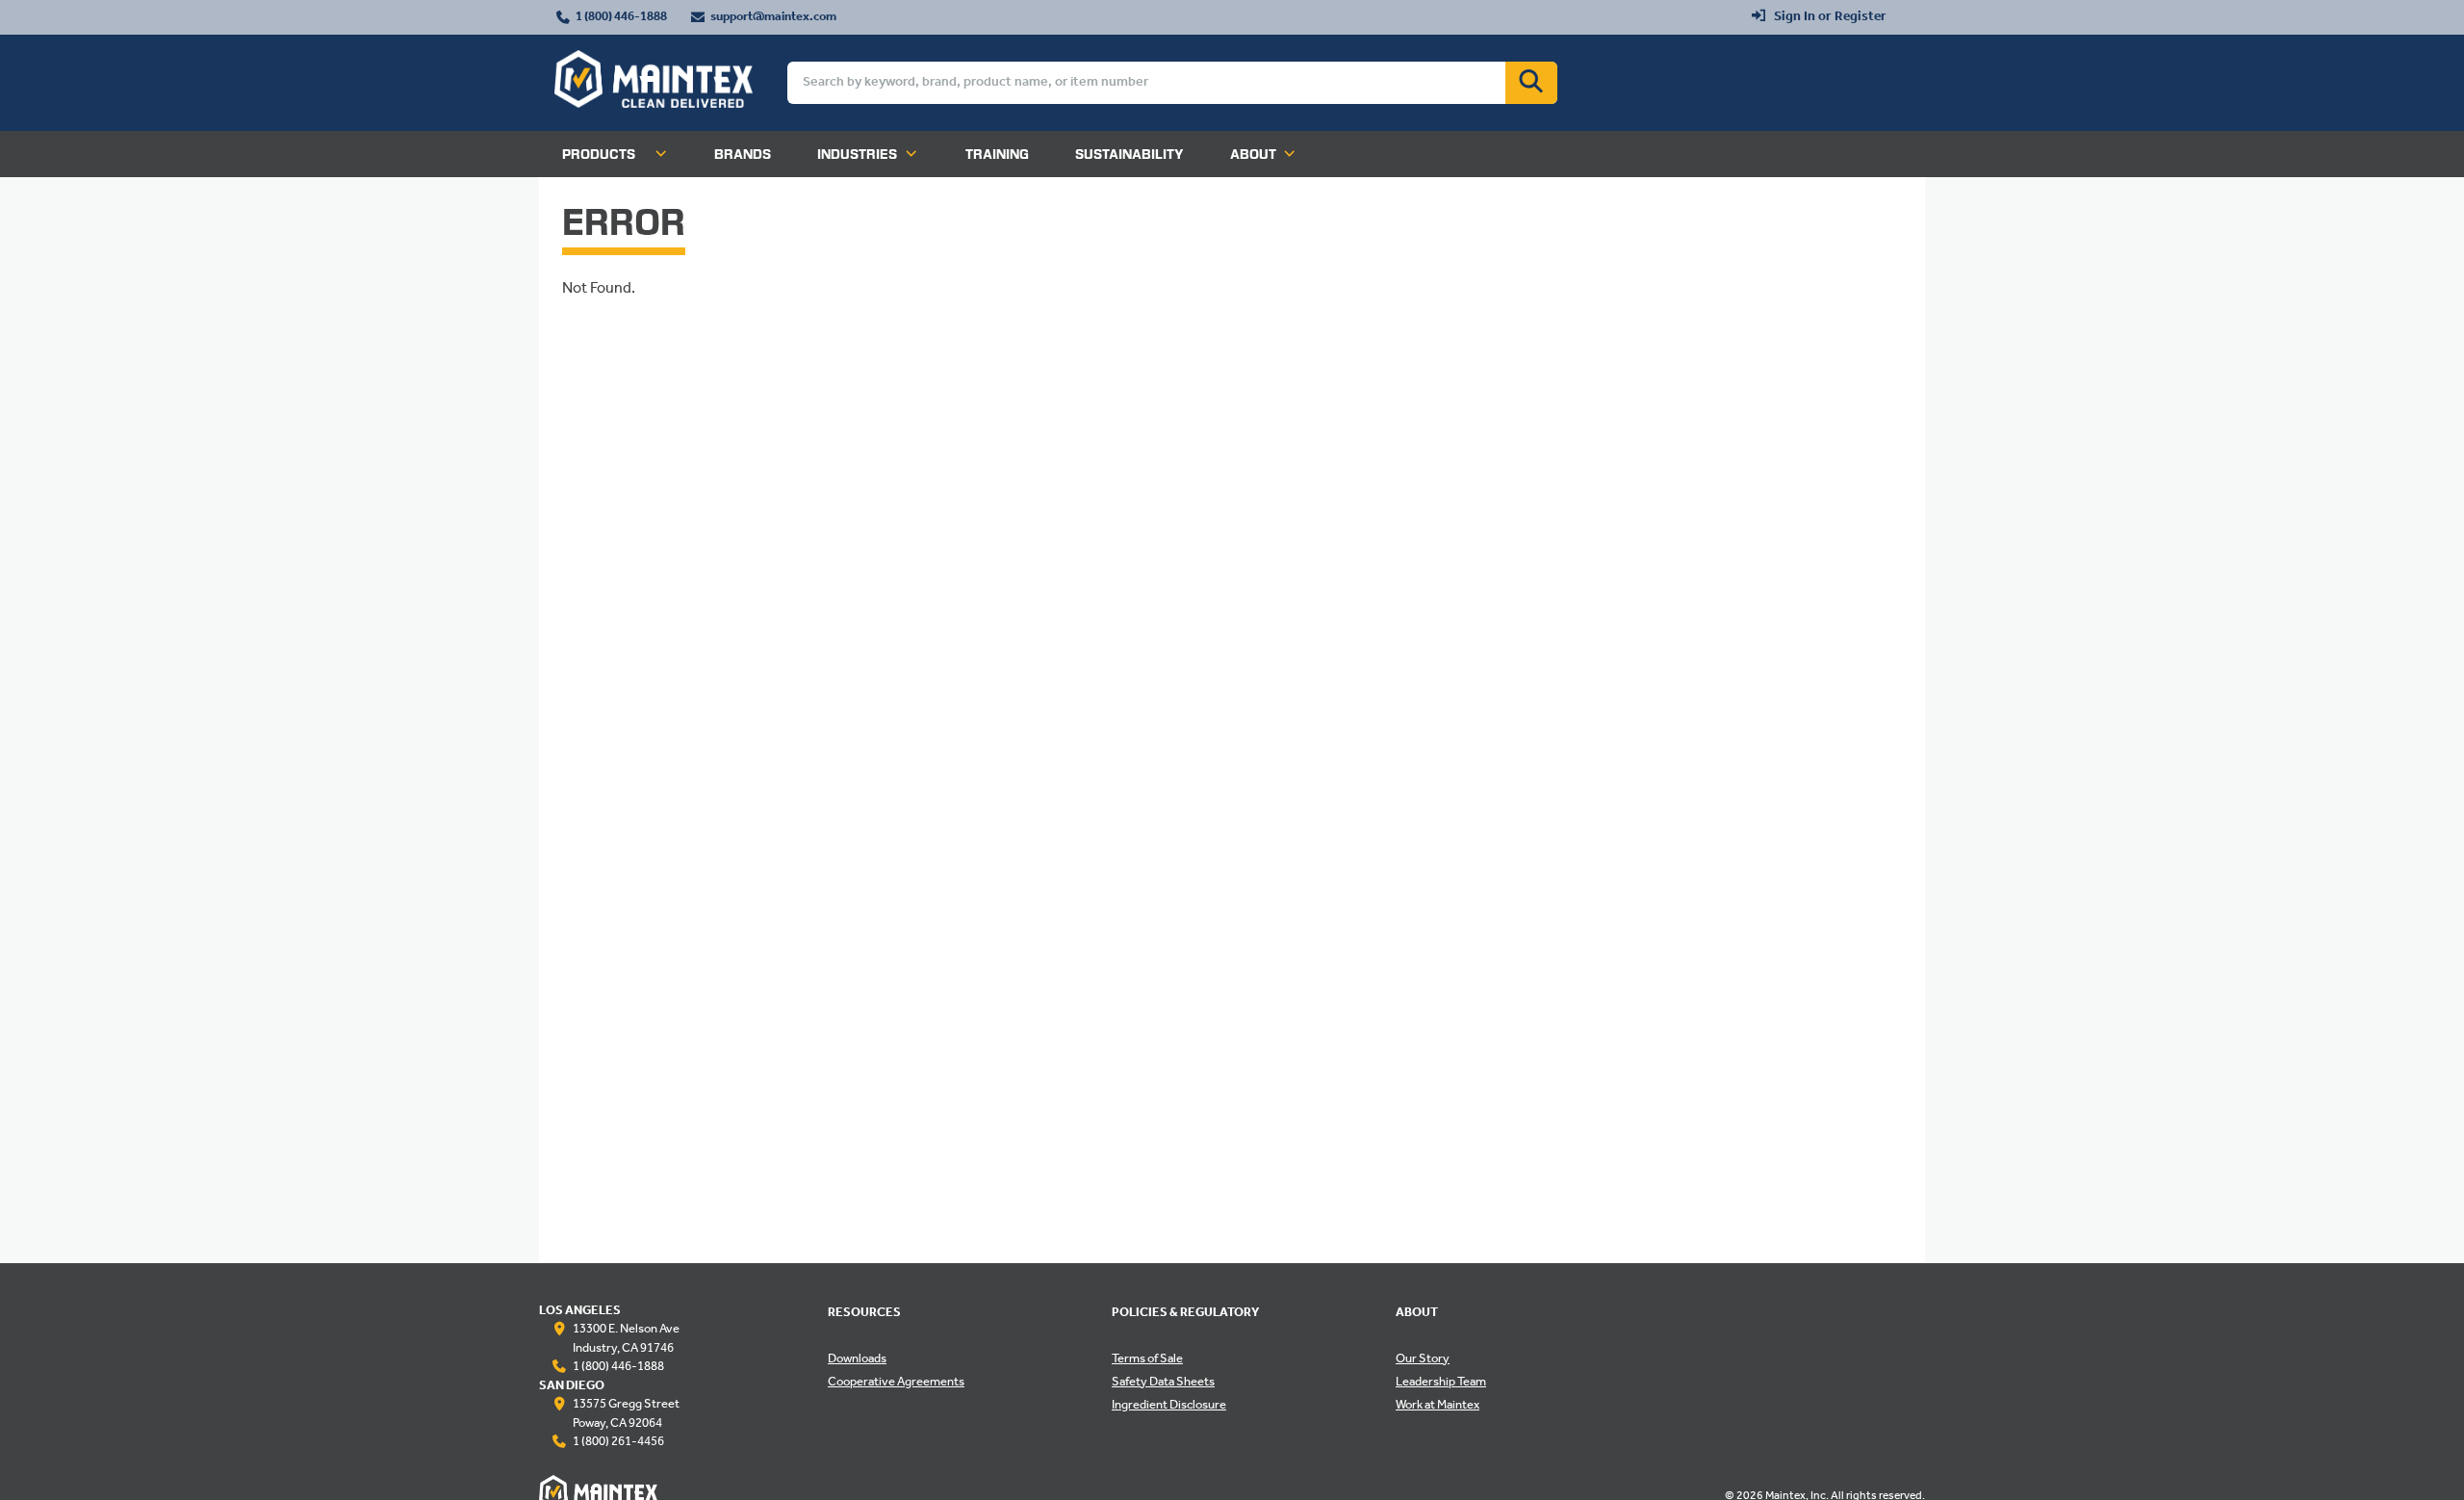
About (1253, 154)
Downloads (857, 1359)
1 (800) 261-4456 (618, 1442)
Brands (743, 154)
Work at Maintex (1437, 1406)
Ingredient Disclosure (1169, 1406)
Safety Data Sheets (1163, 1383)
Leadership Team (1441, 1383)
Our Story (1423, 1359)
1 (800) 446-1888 (621, 17)
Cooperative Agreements (896, 1383)
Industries (857, 154)
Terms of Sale (1147, 1359)
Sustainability (1129, 154)
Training (997, 154)
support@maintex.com (773, 17)
